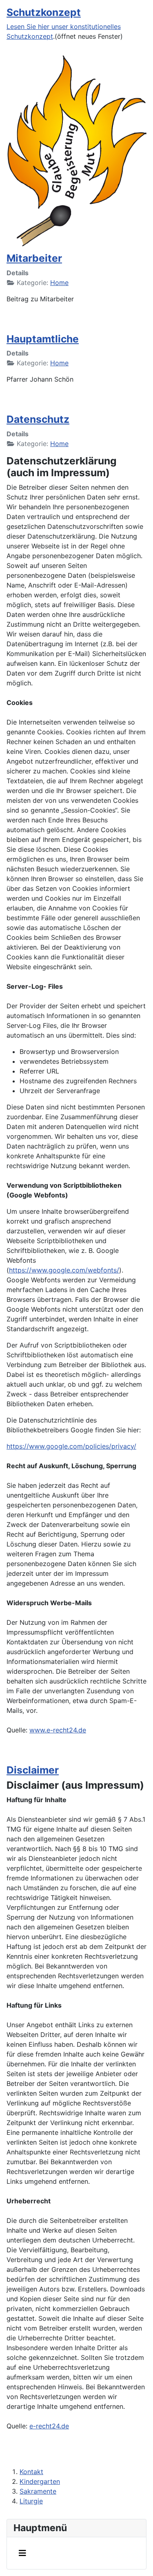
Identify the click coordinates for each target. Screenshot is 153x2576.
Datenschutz (38, 419)
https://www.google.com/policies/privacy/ (71, 1446)
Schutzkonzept (44, 12)
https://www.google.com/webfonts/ (64, 1270)
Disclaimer (33, 1770)
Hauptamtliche (43, 339)
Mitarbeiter (34, 258)
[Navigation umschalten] (22, 2553)
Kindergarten (40, 2481)
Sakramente (38, 2491)
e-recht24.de (49, 2426)
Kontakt (31, 2472)
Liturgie (31, 2501)
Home (59, 283)
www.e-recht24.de (58, 1730)
